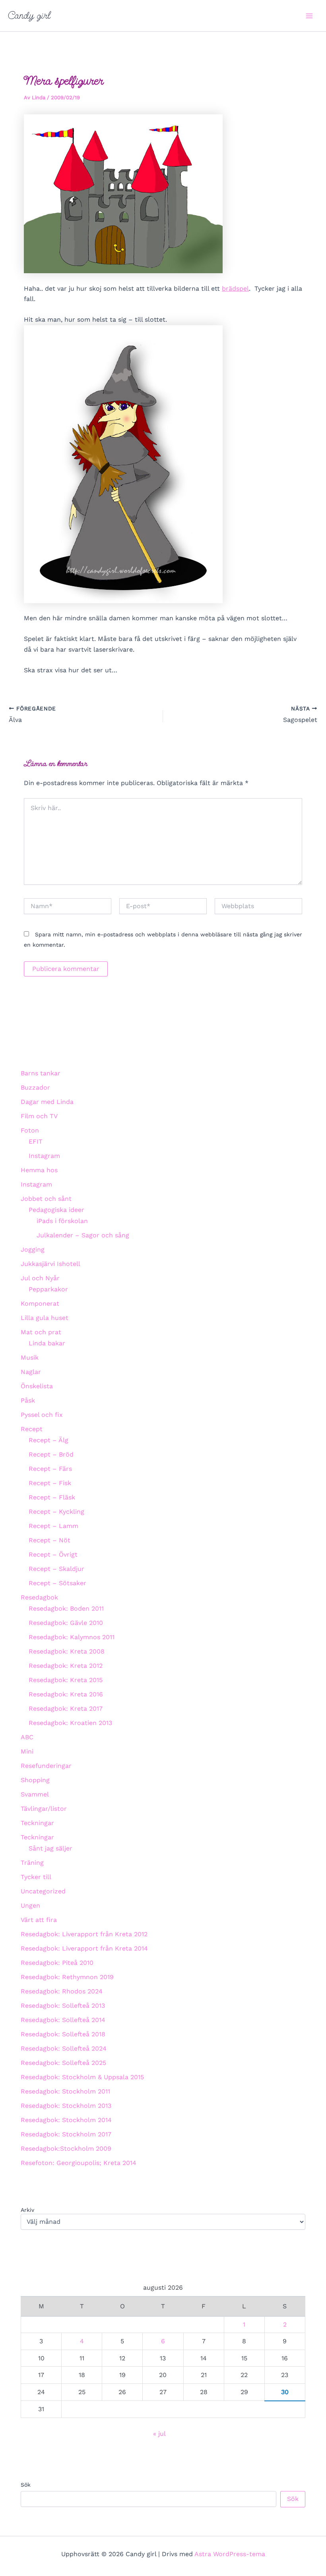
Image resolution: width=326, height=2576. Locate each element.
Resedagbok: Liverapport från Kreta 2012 (84, 1934)
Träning (32, 1863)
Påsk (28, 1400)
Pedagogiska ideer (56, 1210)
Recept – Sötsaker (57, 1583)
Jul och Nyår (40, 1278)
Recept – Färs (50, 1469)
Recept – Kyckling (56, 1512)
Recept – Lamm (53, 1526)
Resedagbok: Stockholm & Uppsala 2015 (82, 2077)
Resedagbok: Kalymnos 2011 (72, 1637)
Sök (26, 2485)
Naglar (31, 1372)
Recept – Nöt (49, 1540)
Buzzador (35, 1087)
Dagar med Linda (47, 1102)
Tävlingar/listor (44, 1809)
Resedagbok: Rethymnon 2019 (67, 1977)
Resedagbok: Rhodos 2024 (62, 1991)
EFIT (36, 1141)
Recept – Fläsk (52, 1497)
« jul (159, 2434)
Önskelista (37, 1386)
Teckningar (37, 1823)
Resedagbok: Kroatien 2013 (70, 1723)
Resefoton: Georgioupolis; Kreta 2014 (79, 2163)
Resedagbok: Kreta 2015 (66, 1680)
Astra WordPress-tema (230, 2554)
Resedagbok (39, 1597)
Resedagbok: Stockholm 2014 (66, 2120)
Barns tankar (41, 1073)
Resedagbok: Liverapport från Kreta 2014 (84, 1948)
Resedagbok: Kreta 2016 (66, 1694)
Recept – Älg (49, 1440)
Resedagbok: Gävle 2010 (66, 1623)
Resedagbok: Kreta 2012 (66, 1666)
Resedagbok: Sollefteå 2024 (64, 2048)
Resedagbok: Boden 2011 (66, 1608)
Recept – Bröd (51, 1454)
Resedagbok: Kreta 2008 (67, 1651)
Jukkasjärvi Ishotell (50, 1264)
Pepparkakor (48, 1289)
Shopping (35, 1780)
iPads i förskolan (62, 1221)
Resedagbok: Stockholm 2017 (66, 2134)
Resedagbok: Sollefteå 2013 (63, 2006)
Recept (32, 1429)
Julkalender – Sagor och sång (83, 1235)
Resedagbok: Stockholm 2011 (65, 2091)
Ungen (30, 1905)
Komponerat (40, 1303)
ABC (27, 1737)
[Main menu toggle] (309, 16)
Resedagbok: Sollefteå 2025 (63, 2063)
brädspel (235, 288)
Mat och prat (41, 1332)
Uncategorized (43, 1891)
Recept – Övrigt (53, 1554)
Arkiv (27, 2210)
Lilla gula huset (45, 1318)
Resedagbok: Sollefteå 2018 (63, 2034)
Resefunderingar (46, 1766)
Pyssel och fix (42, 1415)
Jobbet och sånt (46, 1199)
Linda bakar (47, 1343)
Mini (27, 1751)
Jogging (33, 1249)
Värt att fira (39, 1920)
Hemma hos (39, 1170)
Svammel (35, 1794)
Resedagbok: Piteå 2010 (57, 1963)
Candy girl (29, 15)
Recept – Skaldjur (56, 1569)
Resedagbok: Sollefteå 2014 (63, 2020)
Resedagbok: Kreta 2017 (66, 1709)
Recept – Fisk (50, 1483)
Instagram (44, 1156)
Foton (30, 1130)
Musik (30, 1357)
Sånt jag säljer (50, 1848)
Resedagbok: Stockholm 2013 (66, 2106)
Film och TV (39, 1116)
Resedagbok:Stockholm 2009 (66, 2149)
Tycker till (36, 1877)
